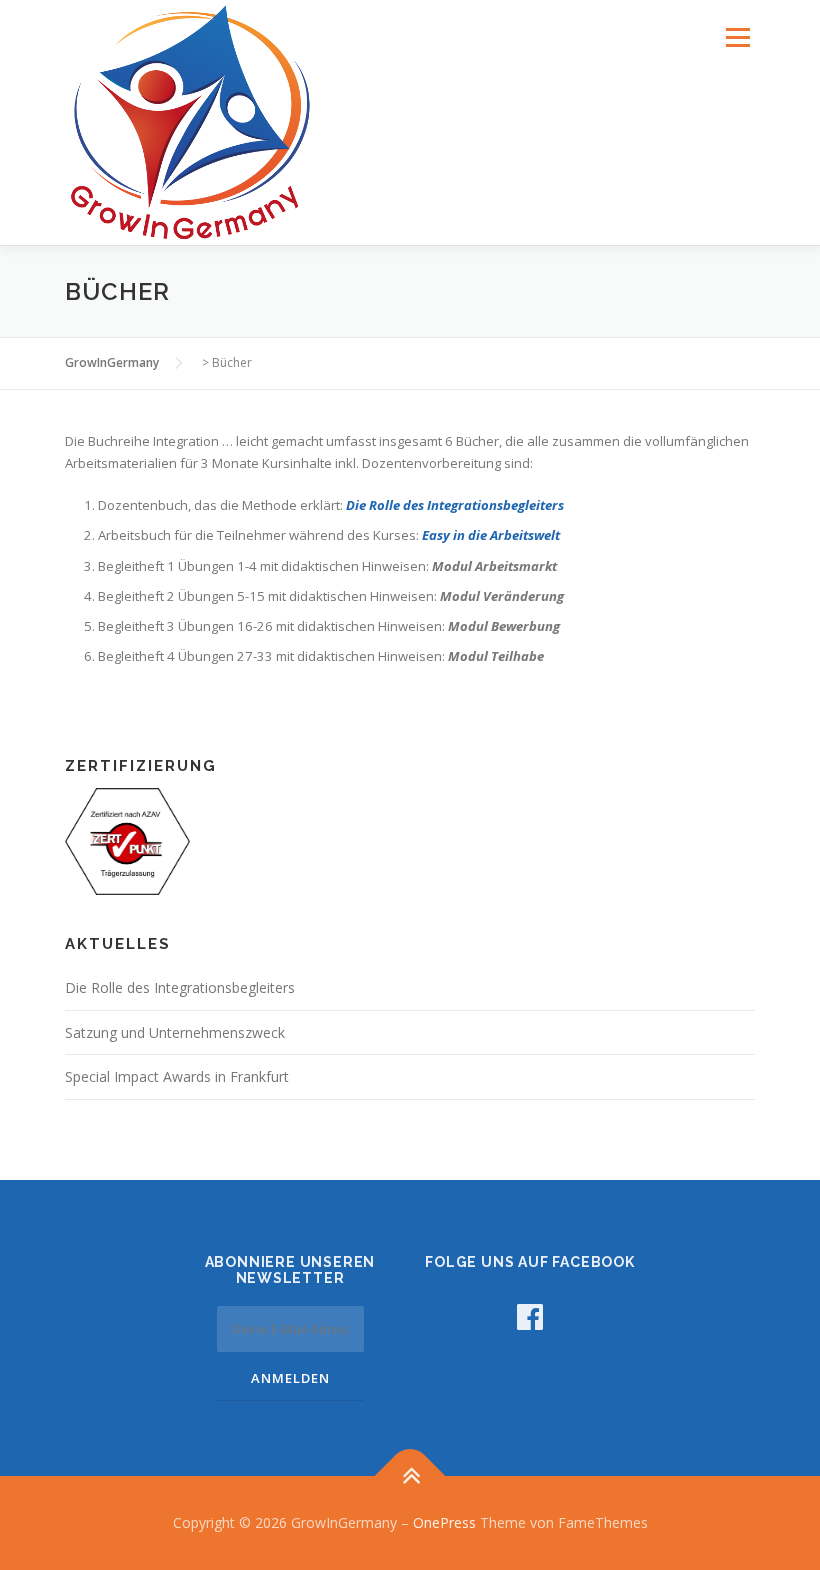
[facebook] (530, 1316)
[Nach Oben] (410, 1476)
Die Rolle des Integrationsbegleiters (455, 505)
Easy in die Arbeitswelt (491, 535)
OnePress (444, 1522)
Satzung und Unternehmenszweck (175, 1032)
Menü (737, 37)
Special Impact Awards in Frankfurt (177, 1076)
